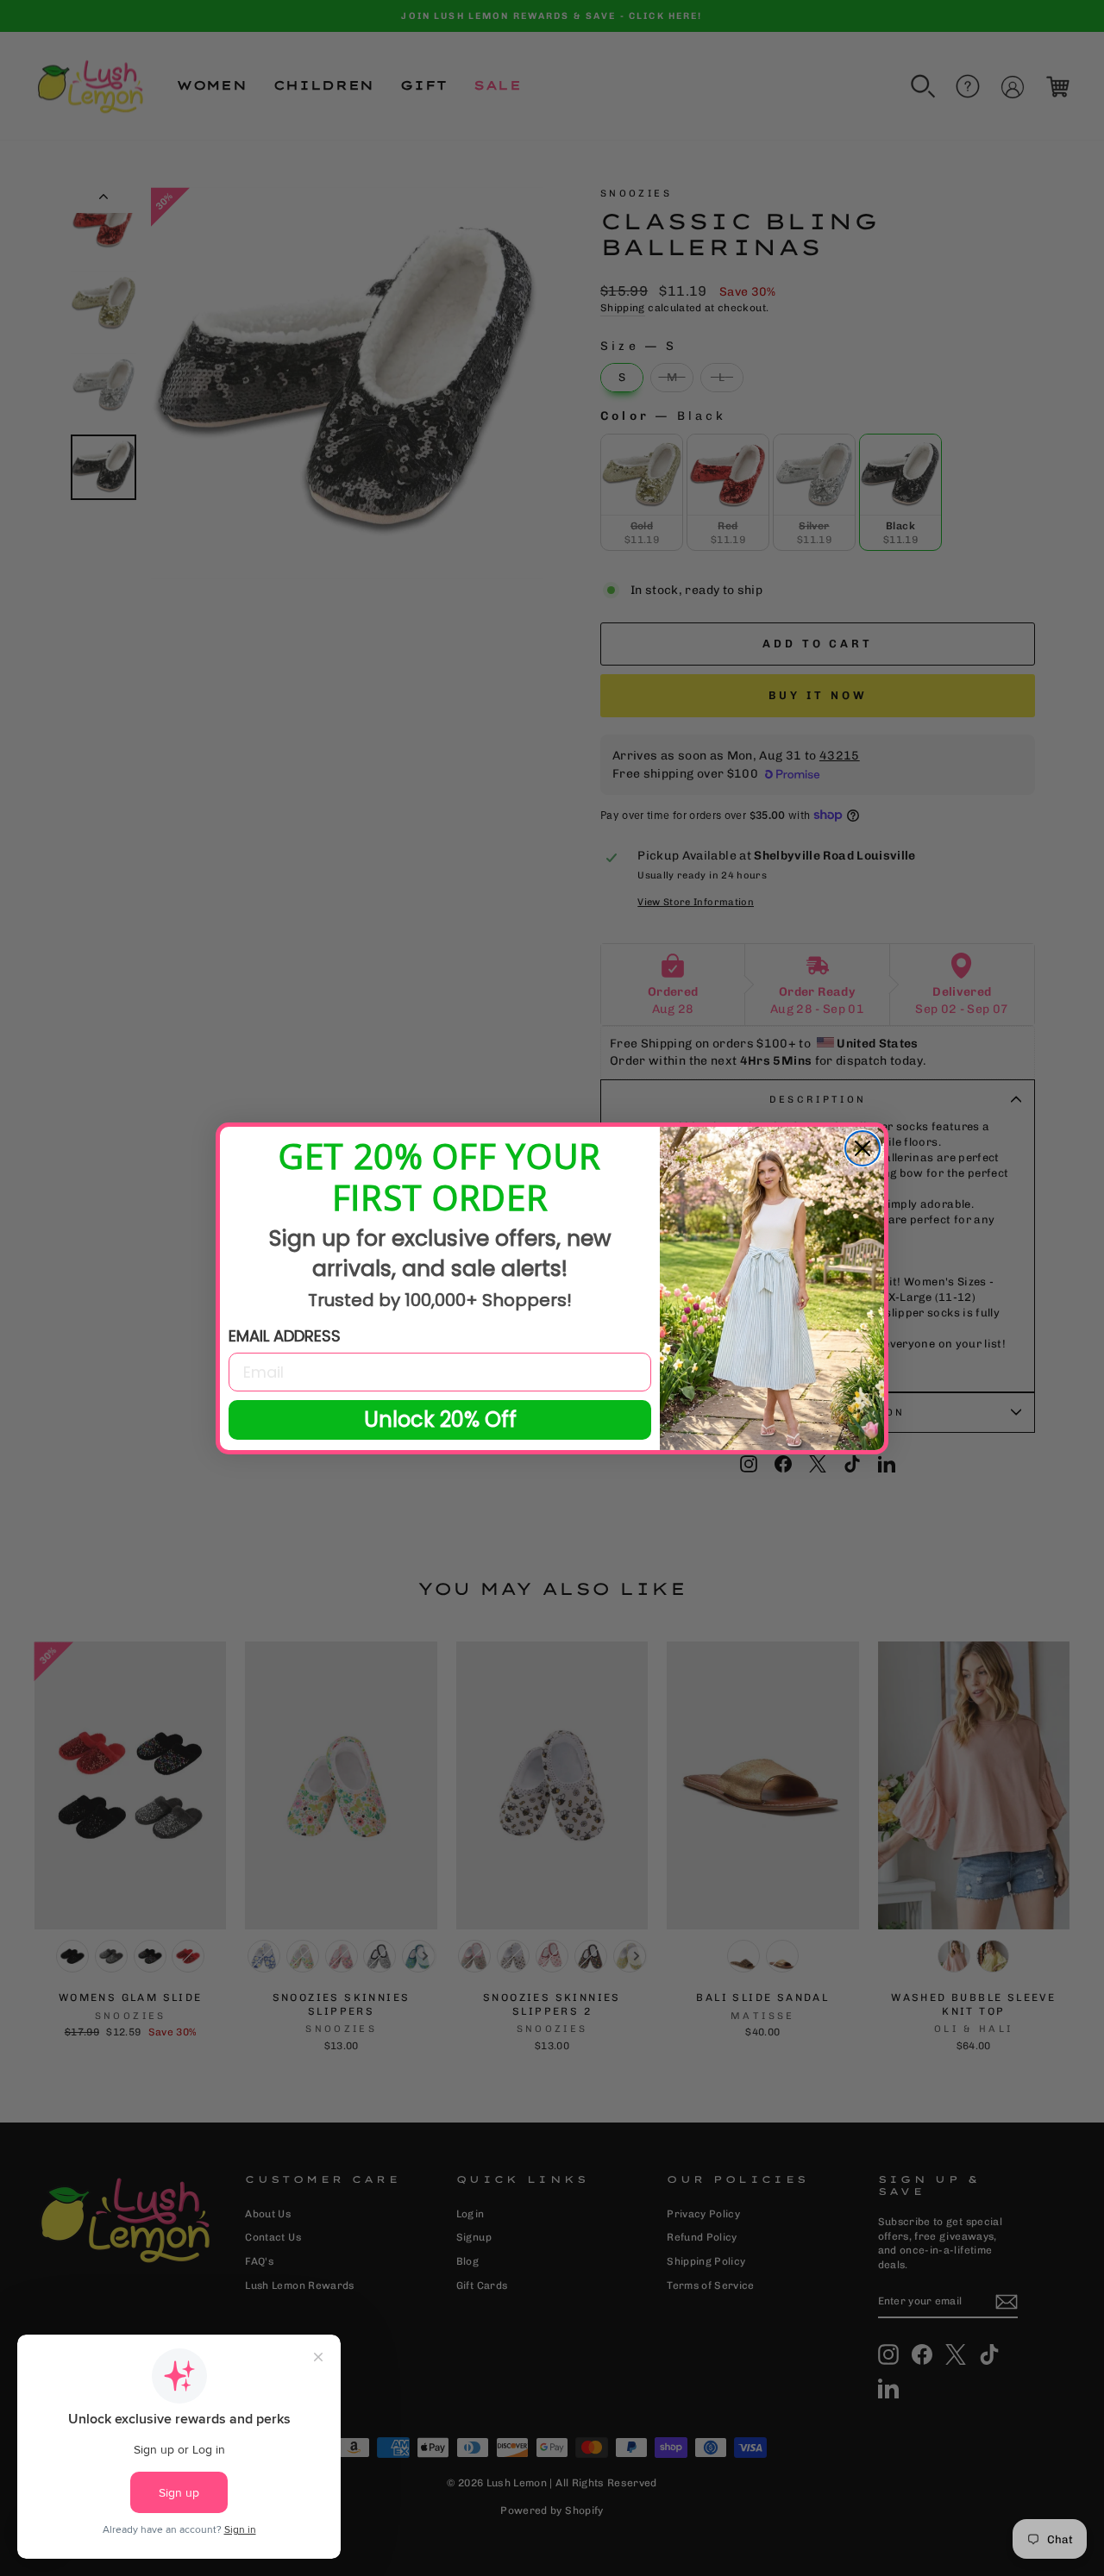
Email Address (285, 1336)
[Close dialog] (862, 1148)
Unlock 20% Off (440, 1419)
